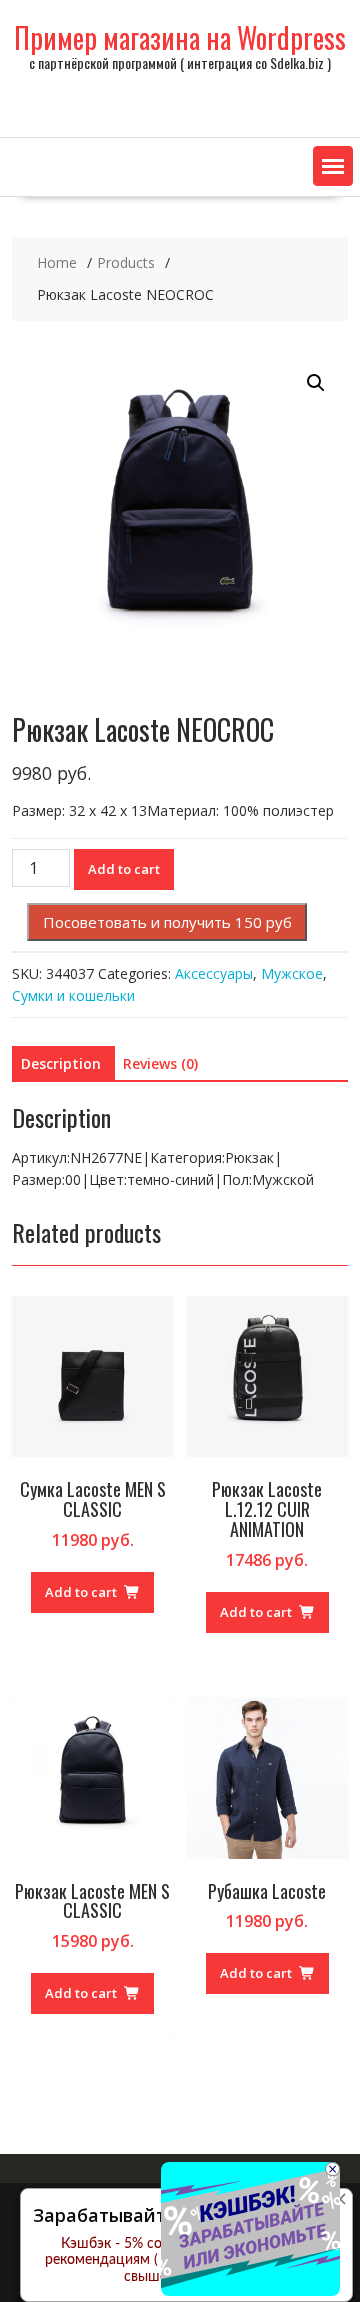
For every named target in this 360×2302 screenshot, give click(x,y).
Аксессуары (214, 973)
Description (61, 1063)
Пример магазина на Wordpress (180, 37)
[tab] (61, 1064)
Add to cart (124, 869)
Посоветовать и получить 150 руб (167, 922)
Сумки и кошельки (73, 995)
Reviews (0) (160, 1063)
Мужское (292, 973)
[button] (333, 166)
